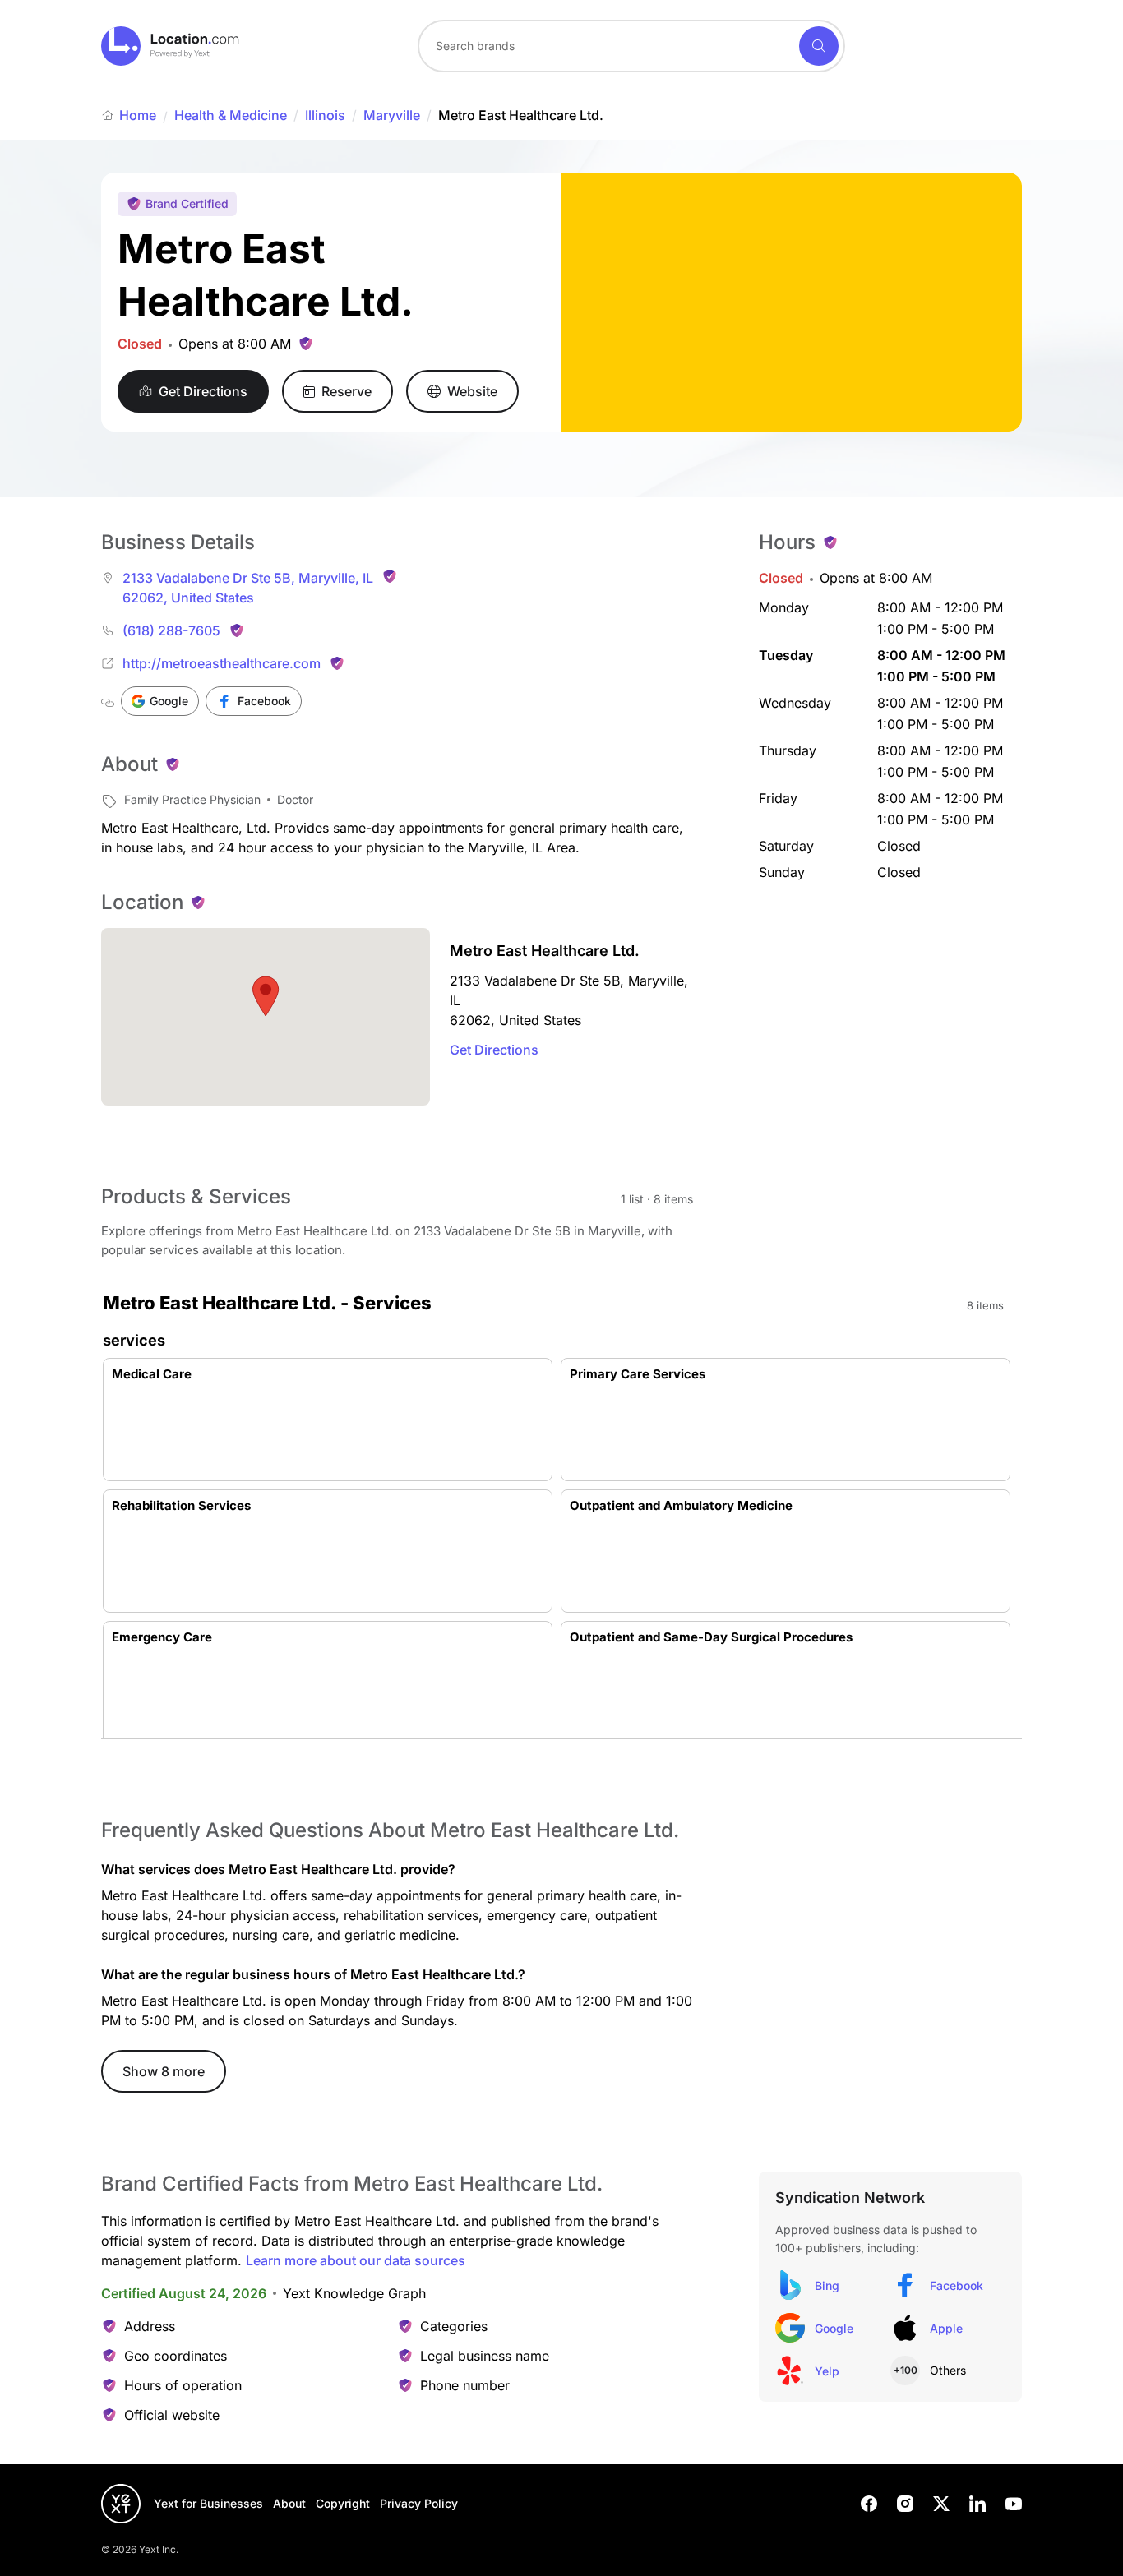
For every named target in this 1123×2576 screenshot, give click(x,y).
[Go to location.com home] (171, 46)
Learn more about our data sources (356, 2260)
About (289, 2503)
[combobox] (631, 46)
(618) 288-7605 (171, 630)
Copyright (343, 2503)
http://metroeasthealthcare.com (222, 663)
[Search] (819, 46)
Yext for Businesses (208, 2503)
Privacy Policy (419, 2503)
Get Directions (494, 1050)
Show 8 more (164, 2071)
